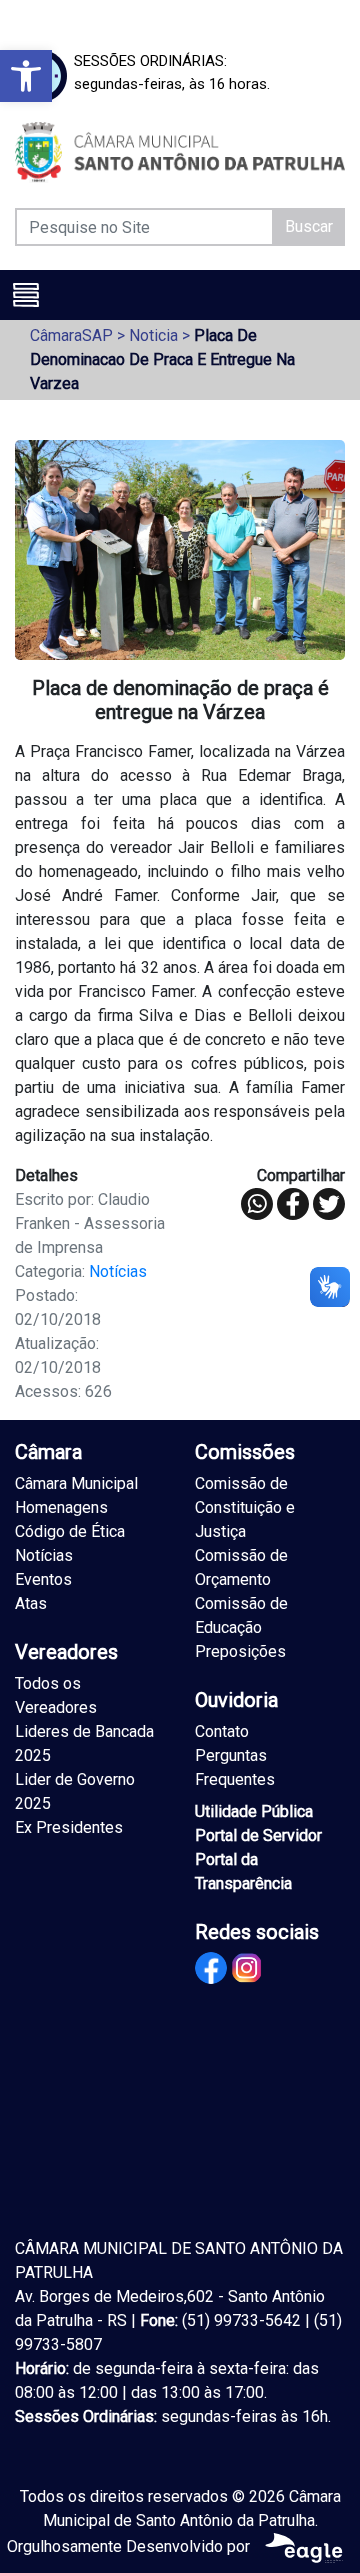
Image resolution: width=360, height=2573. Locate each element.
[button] (26, 76)
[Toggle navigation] (26, 295)
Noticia (153, 335)
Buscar (309, 226)
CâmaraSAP (71, 335)
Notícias (118, 1271)
